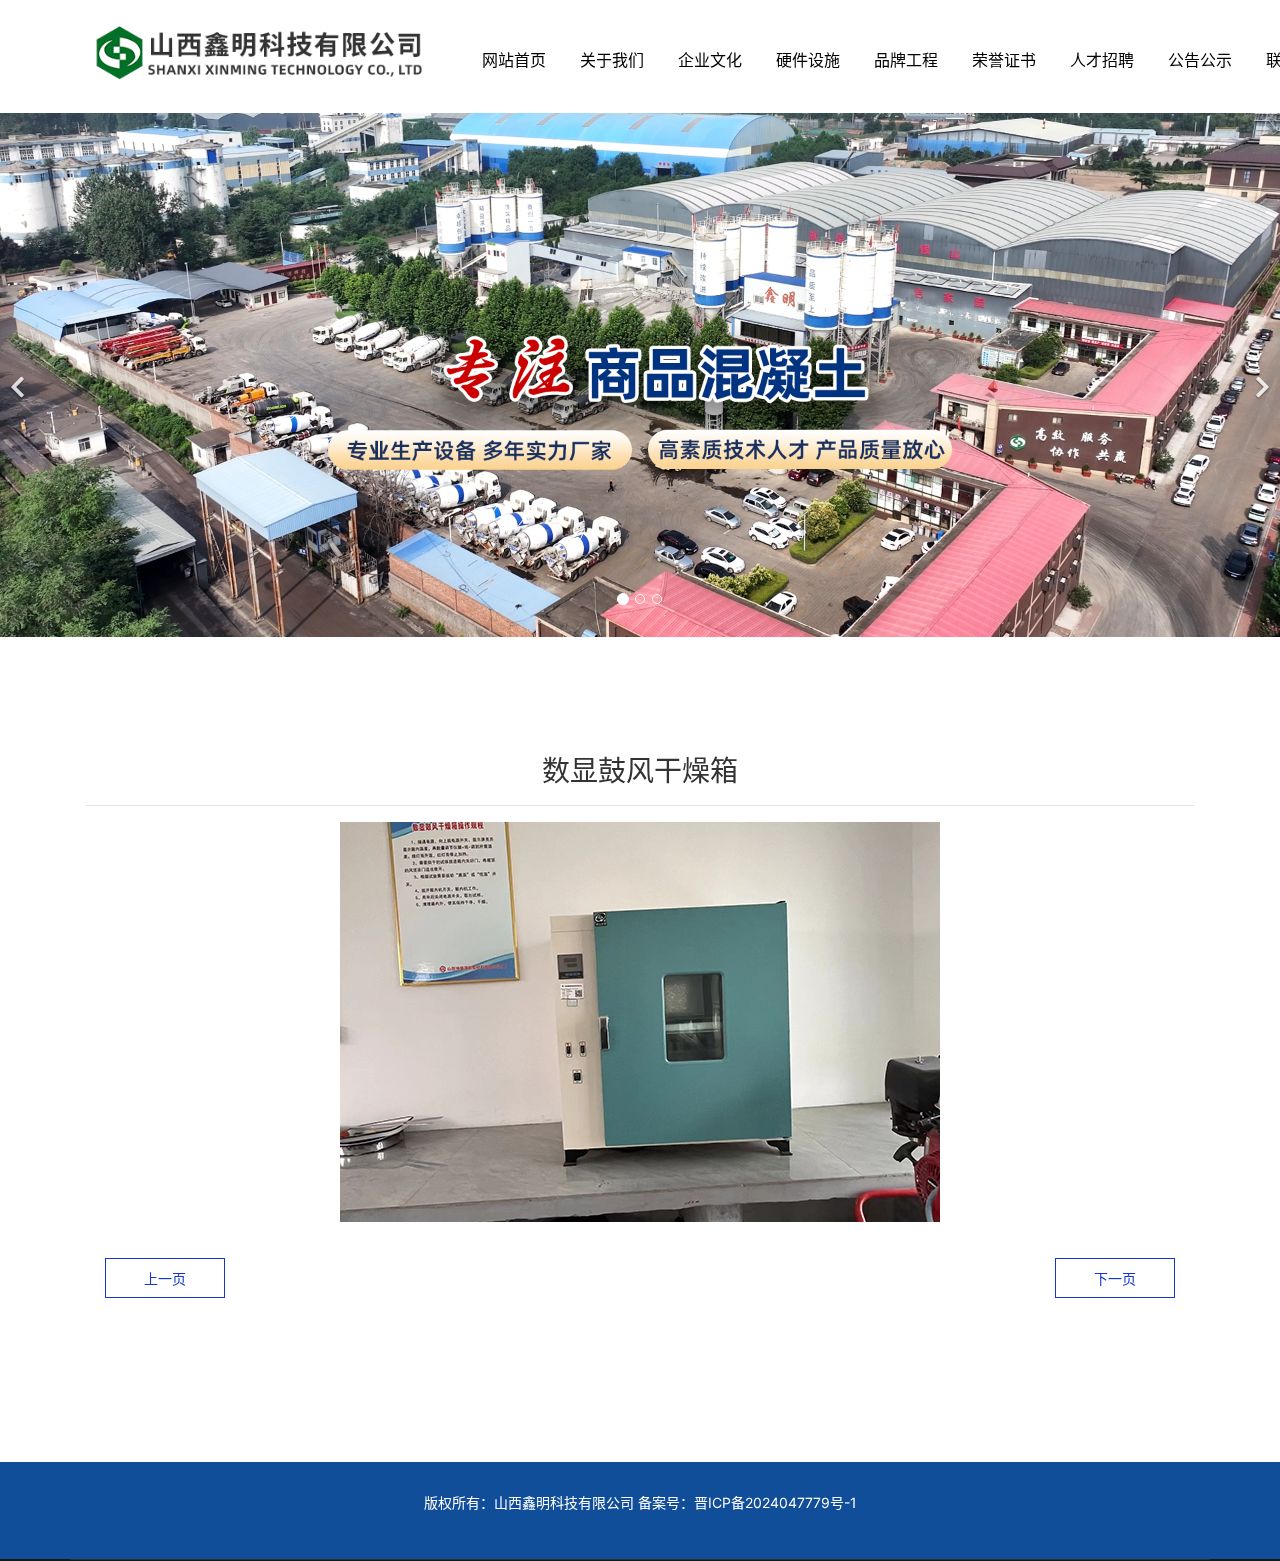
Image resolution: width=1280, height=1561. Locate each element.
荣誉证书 (1004, 60)
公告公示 (1200, 60)
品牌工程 (906, 60)
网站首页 (514, 60)
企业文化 (710, 60)
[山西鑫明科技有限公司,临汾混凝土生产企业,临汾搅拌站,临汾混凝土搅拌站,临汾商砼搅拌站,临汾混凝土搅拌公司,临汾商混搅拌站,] (260, 52)
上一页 (165, 1278)
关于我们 (612, 60)
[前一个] (20, 375)
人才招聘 (1102, 60)
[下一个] (1260, 375)
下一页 (1115, 1278)
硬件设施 (808, 60)
